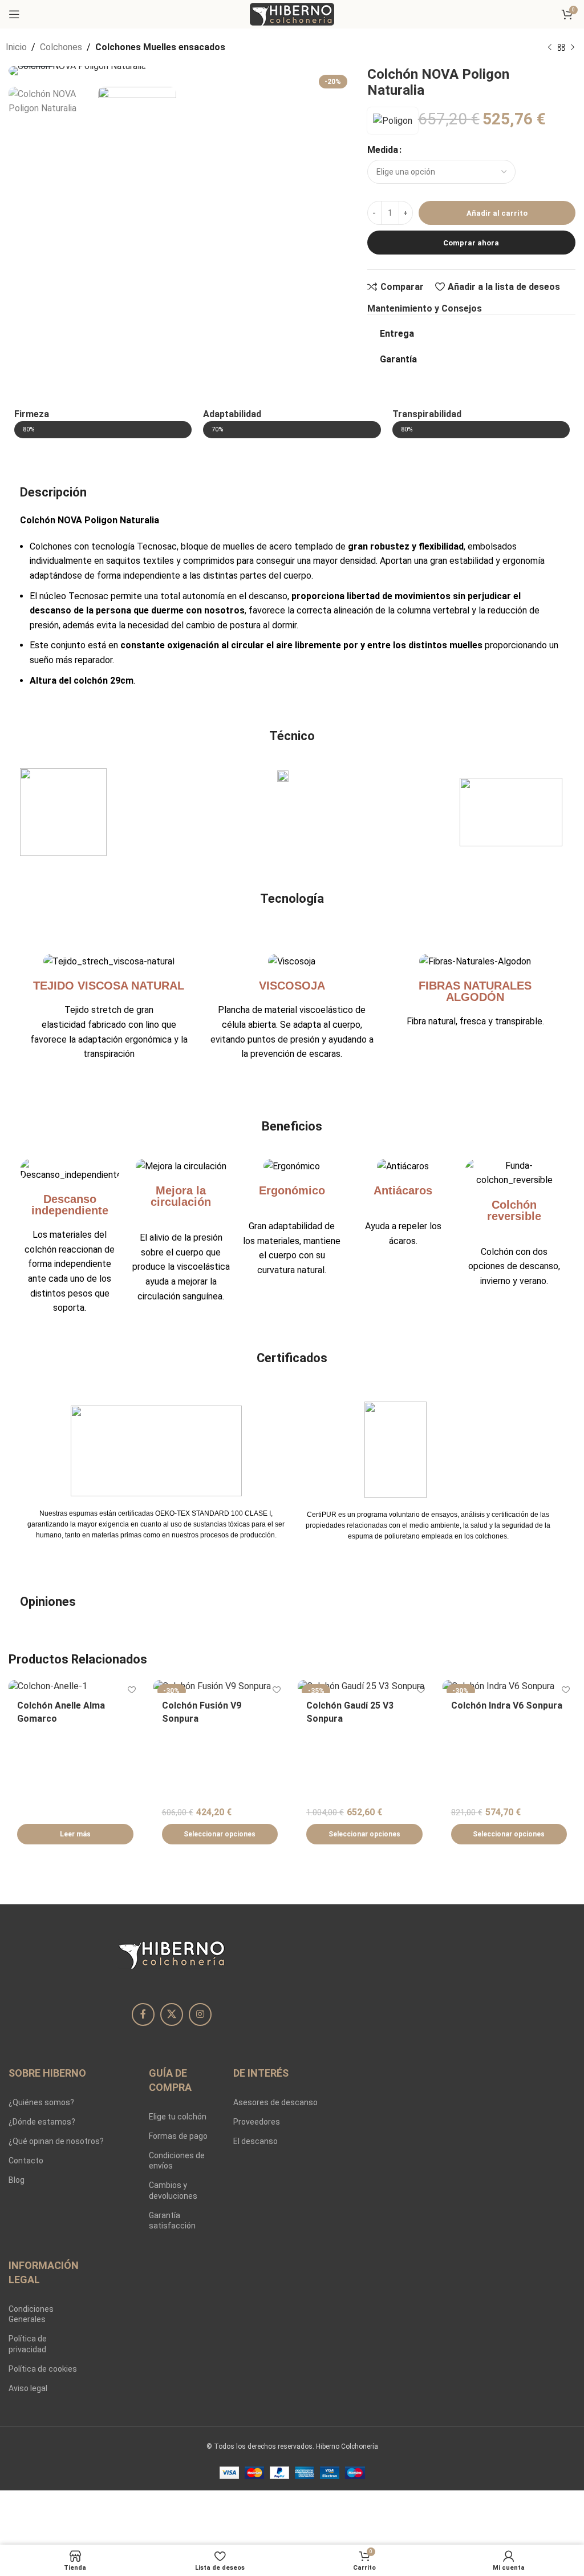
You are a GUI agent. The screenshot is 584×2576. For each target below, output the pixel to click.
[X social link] (172, 2014)
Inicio (16, 47)
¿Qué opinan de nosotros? (56, 2141)
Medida (383, 150)
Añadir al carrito (497, 213)
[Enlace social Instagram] (200, 2014)
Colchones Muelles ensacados (160, 47)
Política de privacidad (28, 2344)
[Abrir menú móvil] (14, 14)
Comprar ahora (471, 243)
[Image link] (172, 1953)
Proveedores (257, 2122)
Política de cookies (43, 2369)
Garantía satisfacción (172, 2220)
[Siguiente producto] (573, 48)
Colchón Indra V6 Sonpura (507, 1705)
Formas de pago (178, 2136)
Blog (17, 2180)
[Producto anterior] (550, 48)
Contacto (26, 2161)
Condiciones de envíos (177, 2161)
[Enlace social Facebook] (143, 2014)
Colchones (61, 47)
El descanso (255, 2141)
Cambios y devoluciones (173, 2190)
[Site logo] (292, 13)
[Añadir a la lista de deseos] (132, 1690)
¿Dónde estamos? (42, 2122)
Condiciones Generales (31, 2314)
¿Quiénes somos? (41, 2102)
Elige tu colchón (178, 2117)
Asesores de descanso (275, 2102)
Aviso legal (28, 2388)
